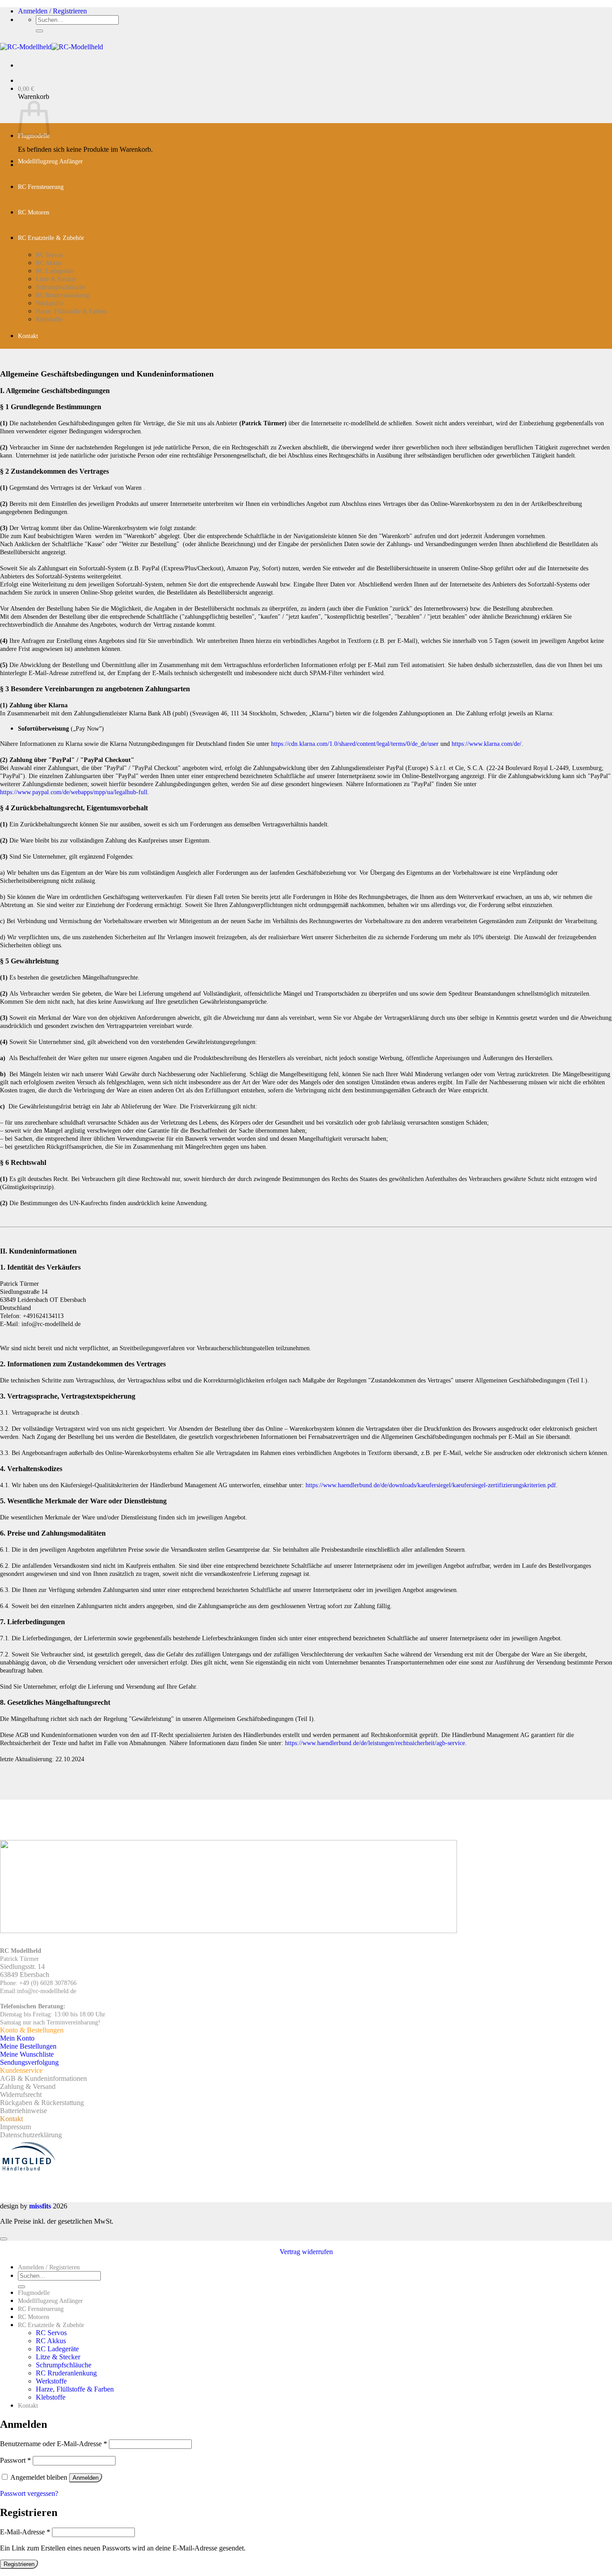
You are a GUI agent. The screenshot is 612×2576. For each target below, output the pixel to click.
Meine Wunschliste (27, 2054)
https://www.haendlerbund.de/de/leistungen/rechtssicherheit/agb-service (375, 1743)
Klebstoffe (49, 319)
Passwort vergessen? (29, 2493)
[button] (52, 11)
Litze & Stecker (56, 279)
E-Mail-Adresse (25, 2532)
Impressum (15, 2127)
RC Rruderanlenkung (62, 295)
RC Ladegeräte (55, 271)
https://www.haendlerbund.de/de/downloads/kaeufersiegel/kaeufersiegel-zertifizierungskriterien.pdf (431, 1485)
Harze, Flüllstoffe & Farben (71, 311)
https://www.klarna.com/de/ (487, 744)
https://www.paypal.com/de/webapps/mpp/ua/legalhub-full (74, 792)
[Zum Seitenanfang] (4, 2239)
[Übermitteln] (39, 31)
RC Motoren (34, 212)
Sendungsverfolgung (29, 2062)
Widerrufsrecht (21, 2095)
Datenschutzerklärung (31, 2135)
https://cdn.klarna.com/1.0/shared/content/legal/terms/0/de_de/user (355, 744)
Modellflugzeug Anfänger (50, 161)
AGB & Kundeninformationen (43, 2078)
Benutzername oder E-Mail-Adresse (54, 2444)
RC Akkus (49, 263)
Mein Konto (17, 2038)
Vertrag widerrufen (306, 2252)
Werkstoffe (50, 303)
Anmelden (86, 2478)
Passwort (15, 2460)
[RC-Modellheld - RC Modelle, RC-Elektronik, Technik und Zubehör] (52, 47)
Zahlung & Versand (28, 2086)
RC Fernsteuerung (41, 187)
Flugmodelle (34, 2293)
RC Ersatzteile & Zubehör (51, 238)
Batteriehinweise (24, 2111)
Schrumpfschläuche (60, 287)
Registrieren (19, 2564)
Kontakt (28, 336)
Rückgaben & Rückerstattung (42, 2103)
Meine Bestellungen (28, 2046)
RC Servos (49, 255)
